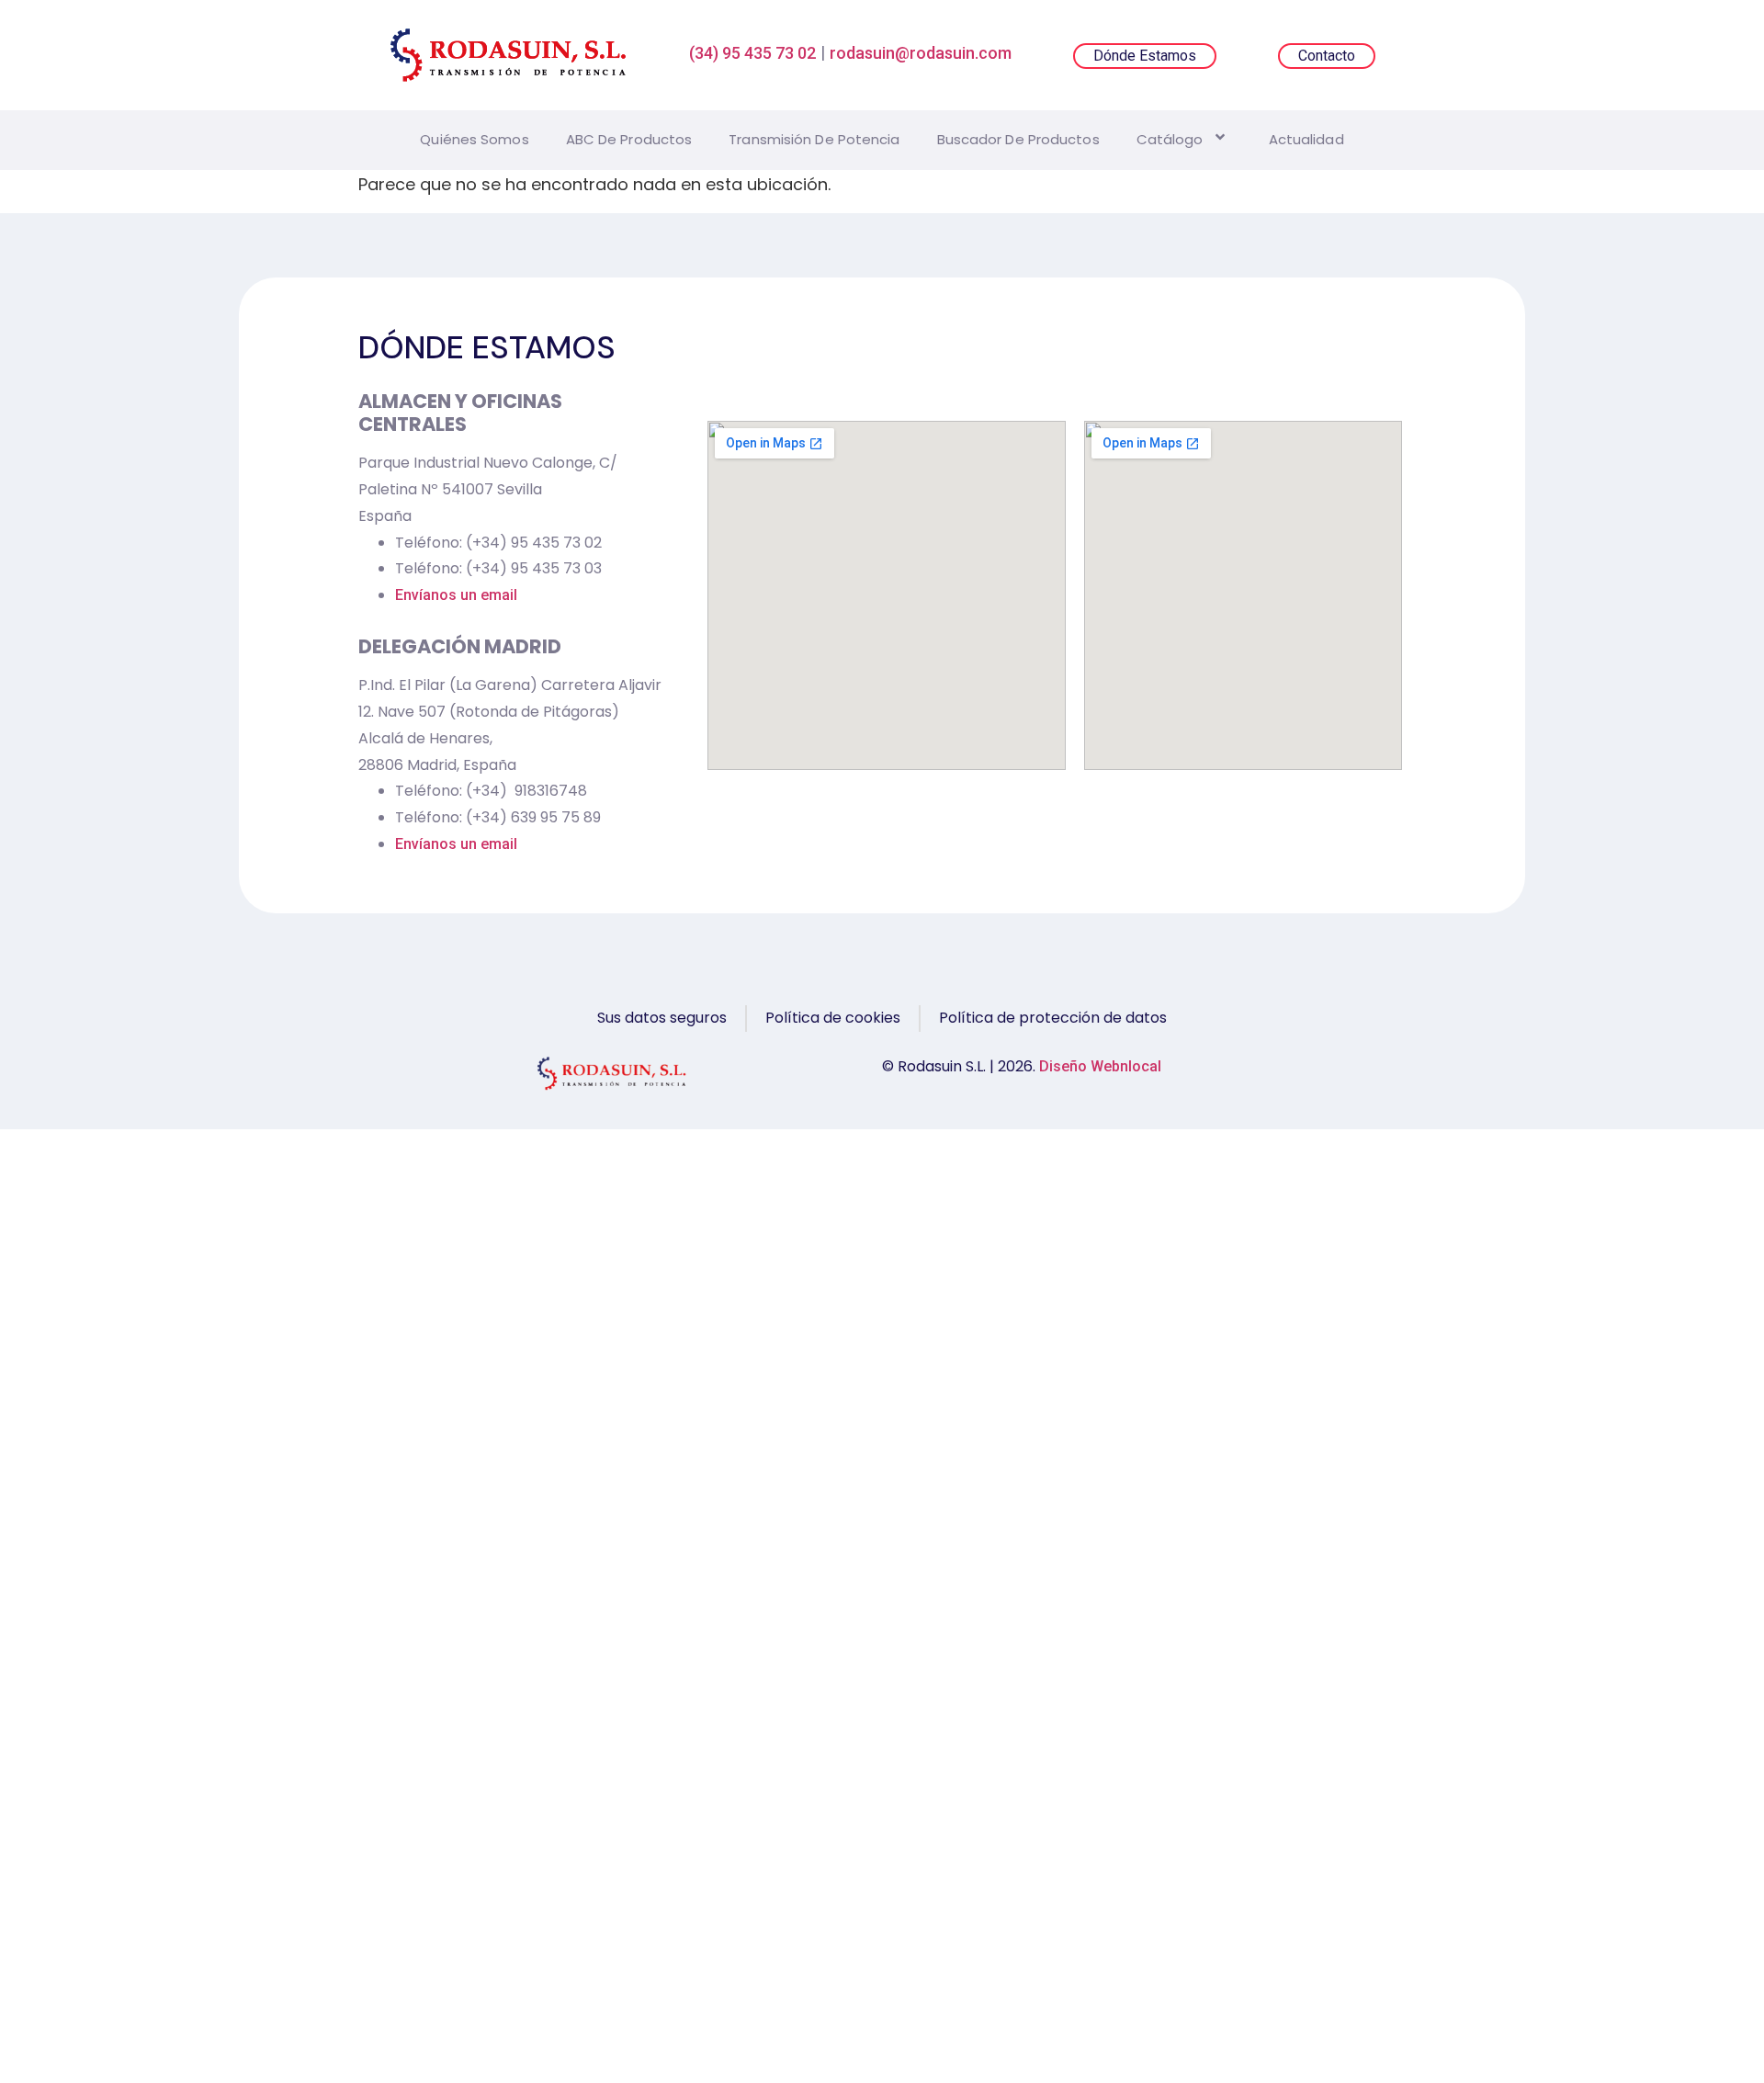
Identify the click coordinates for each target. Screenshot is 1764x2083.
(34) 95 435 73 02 (752, 53)
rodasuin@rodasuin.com (921, 53)
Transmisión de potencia (814, 140)
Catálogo (1170, 139)
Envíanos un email (456, 595)
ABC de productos (629, 140)
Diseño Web (1080, 1066)
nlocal (1141, 1066)
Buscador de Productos (1018, 140)
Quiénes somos (474, 140)
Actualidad (1306, 140)
